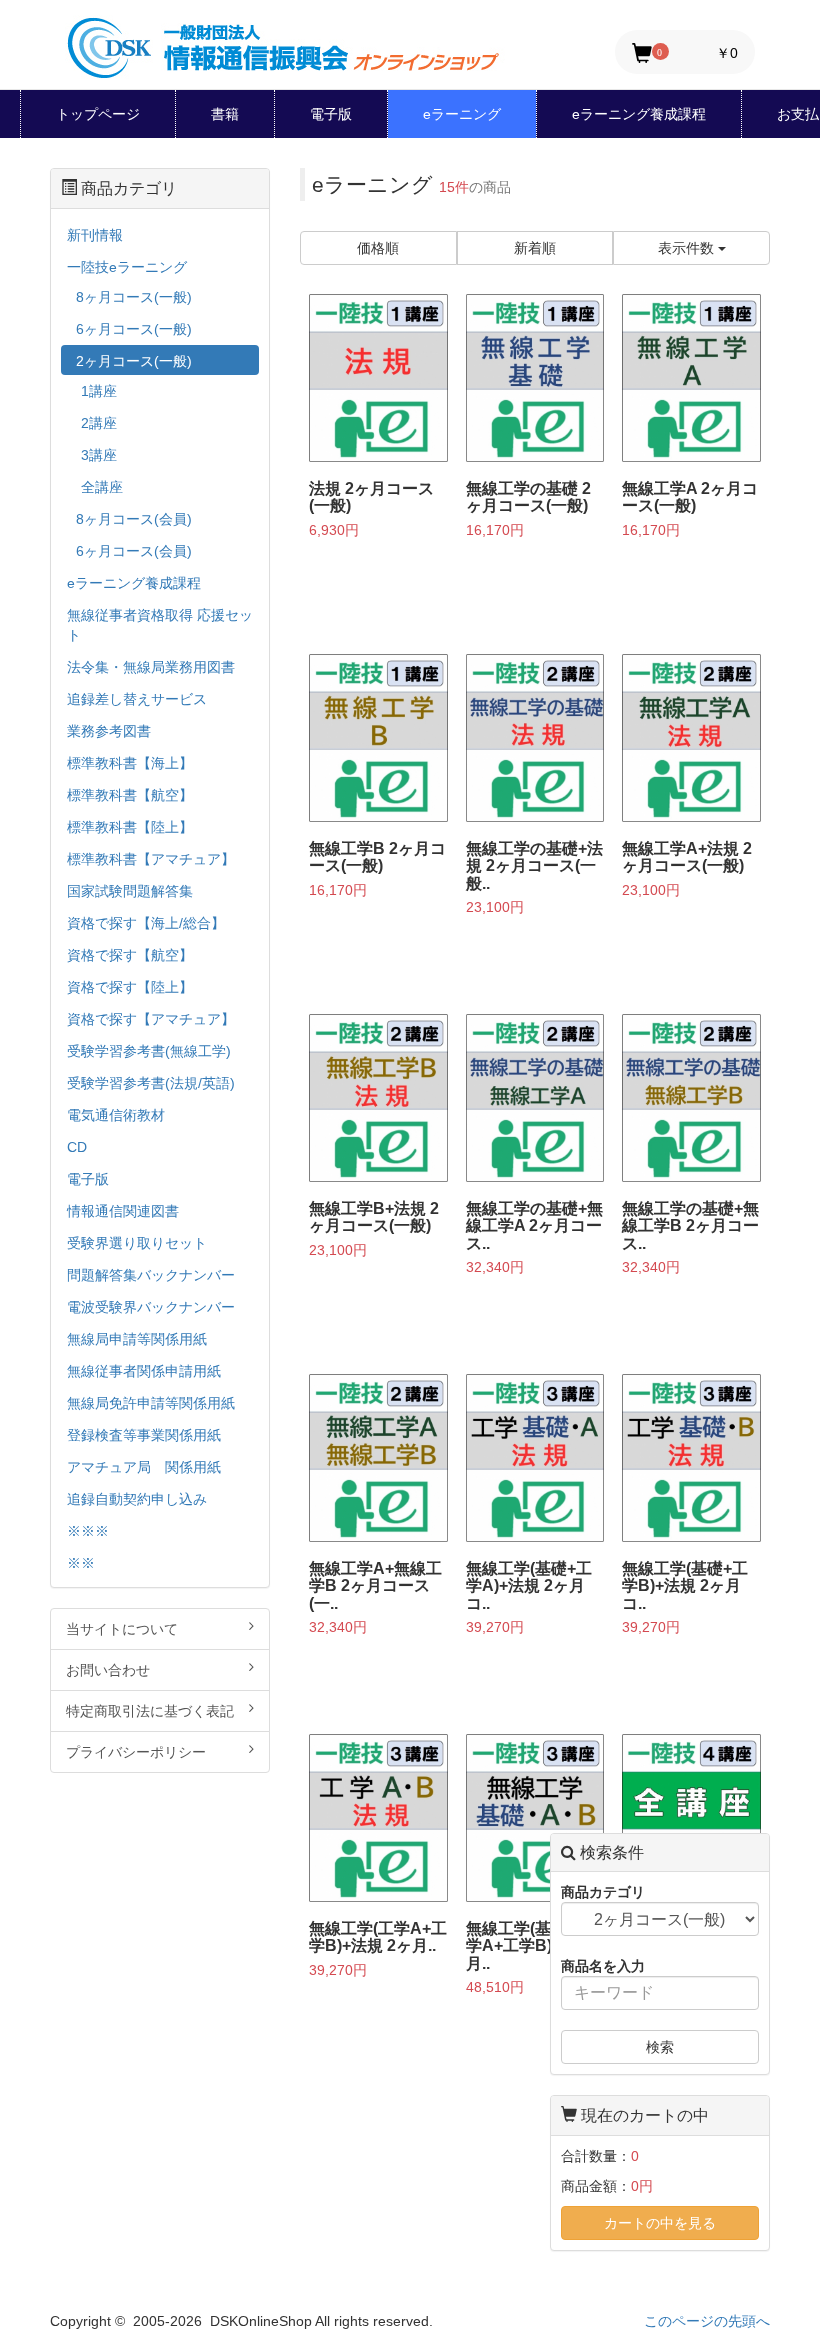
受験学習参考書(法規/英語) (151, 1083)
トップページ (98, 114)
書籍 (225, 114)
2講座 (99, 423)
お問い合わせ (108, 1670)
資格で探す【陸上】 (130, 987)
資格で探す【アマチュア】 (151, 1019)
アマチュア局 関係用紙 (144, 1467)
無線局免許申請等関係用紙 (151, 1403)
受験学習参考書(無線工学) (149, 1051)
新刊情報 (95, 235)
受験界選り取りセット (137, 1243)
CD (77, 1147)
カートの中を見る (660, 2223)
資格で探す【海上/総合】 (146, 923)
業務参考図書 (109, 731)
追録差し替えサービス (137, 699)
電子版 (331, 114)
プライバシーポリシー (136, 1752)
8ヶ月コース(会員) (134, 519)
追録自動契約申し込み (137, 1499)
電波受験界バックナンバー (151, 1307)
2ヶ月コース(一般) (134, 361)
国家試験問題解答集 (130, 891)
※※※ (88, 1531)
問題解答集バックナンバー (151, 1275)
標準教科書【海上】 (130, 763)
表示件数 (688, 248)
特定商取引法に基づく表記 (150, 1711)
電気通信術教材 (116, 1115)
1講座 (99, 391)
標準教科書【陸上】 (130, 827)
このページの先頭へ (707, 2321)
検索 (660, 2047)
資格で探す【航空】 (130, 955)
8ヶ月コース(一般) (134, 297)
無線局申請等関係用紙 (137, 1339)
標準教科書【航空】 (130, 795)
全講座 (102, 487)
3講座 (99, 455)
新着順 (535, 248)
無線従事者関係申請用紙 (144, 1371)
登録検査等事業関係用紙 (144, 1435)
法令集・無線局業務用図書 (151, 667)
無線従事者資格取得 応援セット (160, 625)
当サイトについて (122, 1629)
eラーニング (462, 114)
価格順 (378, 248)
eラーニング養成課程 (639, 114)
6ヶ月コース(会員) (134, 551)
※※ (81, 1563)
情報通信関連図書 (123, 1211)
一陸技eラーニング (127, 267)
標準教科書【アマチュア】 (151, 859)
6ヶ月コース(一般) (134, 329)
